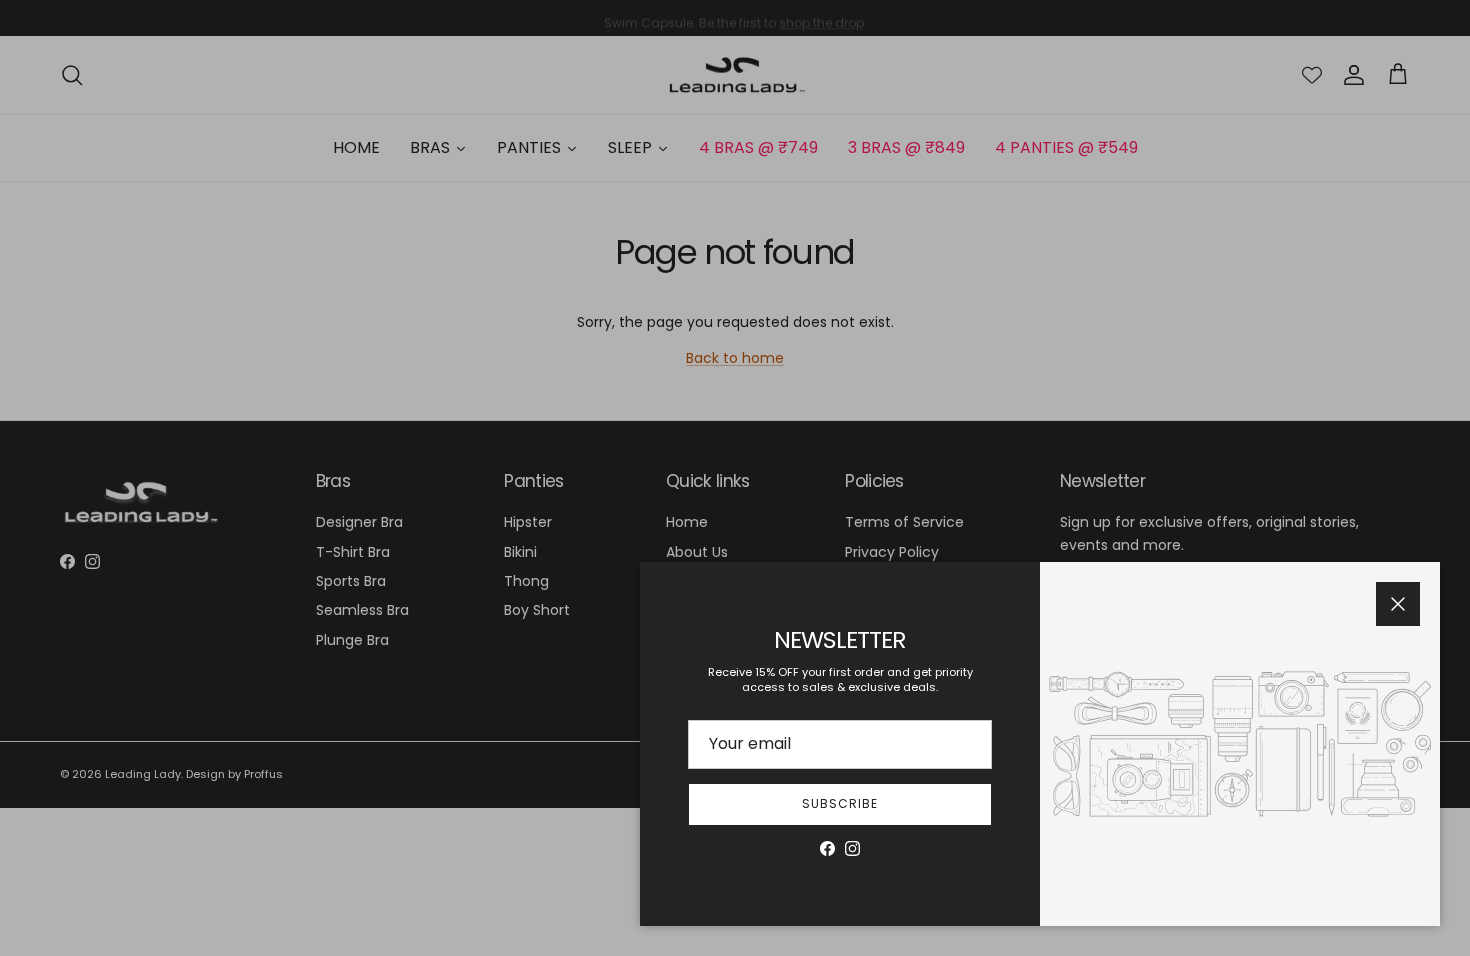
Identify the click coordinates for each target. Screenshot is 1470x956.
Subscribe (840, 803)
